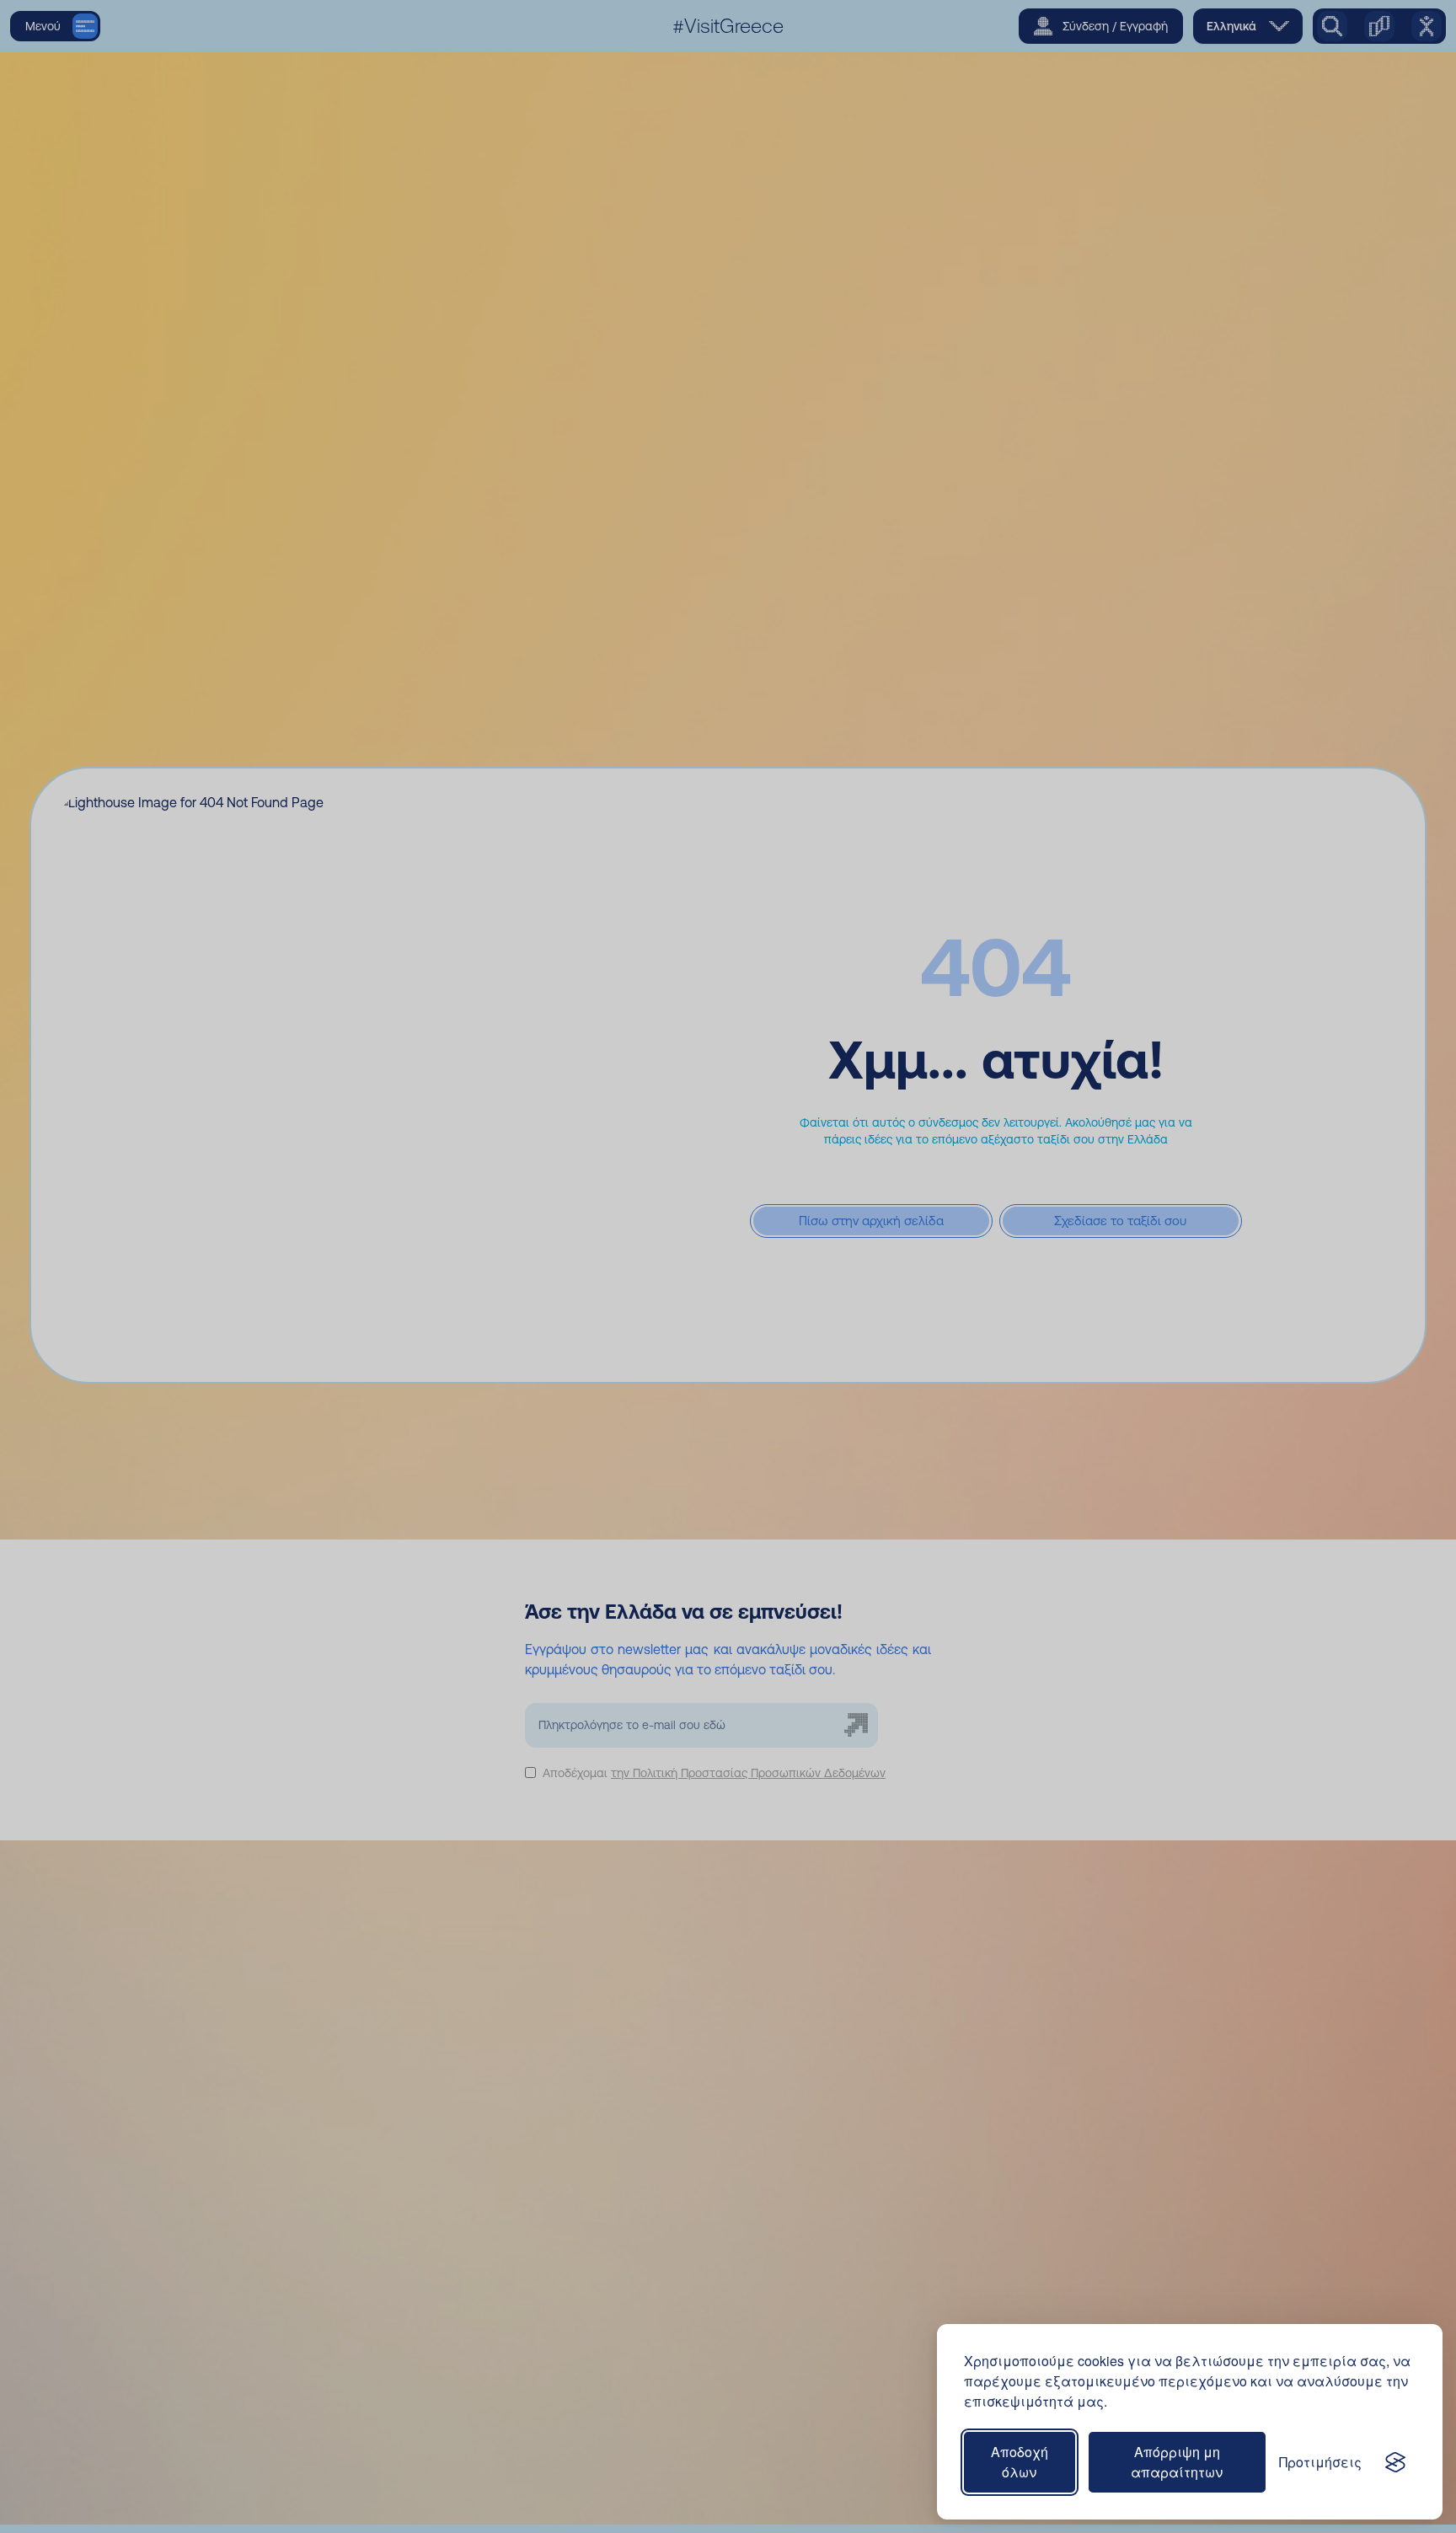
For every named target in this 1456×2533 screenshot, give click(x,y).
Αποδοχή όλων (1020, 2462)
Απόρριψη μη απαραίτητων (1177, 2462)
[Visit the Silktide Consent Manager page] (1395, 2462)
